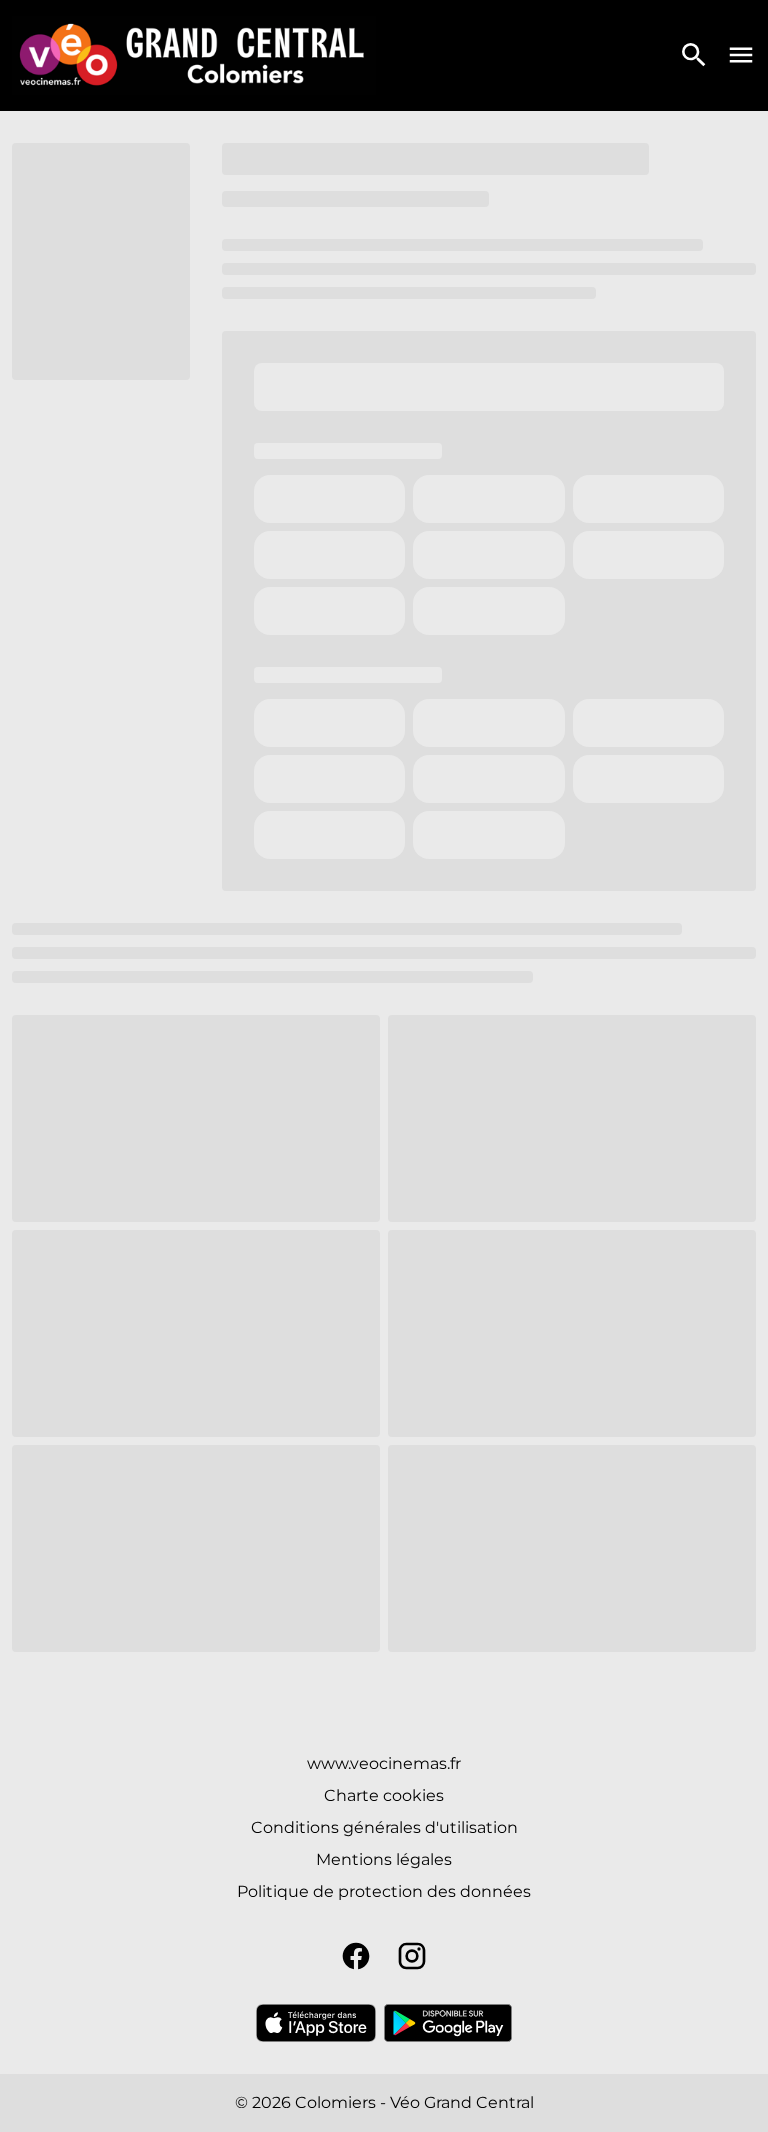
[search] (694, 55)
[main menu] (741, 55)
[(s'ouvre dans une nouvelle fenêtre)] (316, 2023)
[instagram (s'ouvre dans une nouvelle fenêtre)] (412, 1956)
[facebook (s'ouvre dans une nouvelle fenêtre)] (356, 1956)
